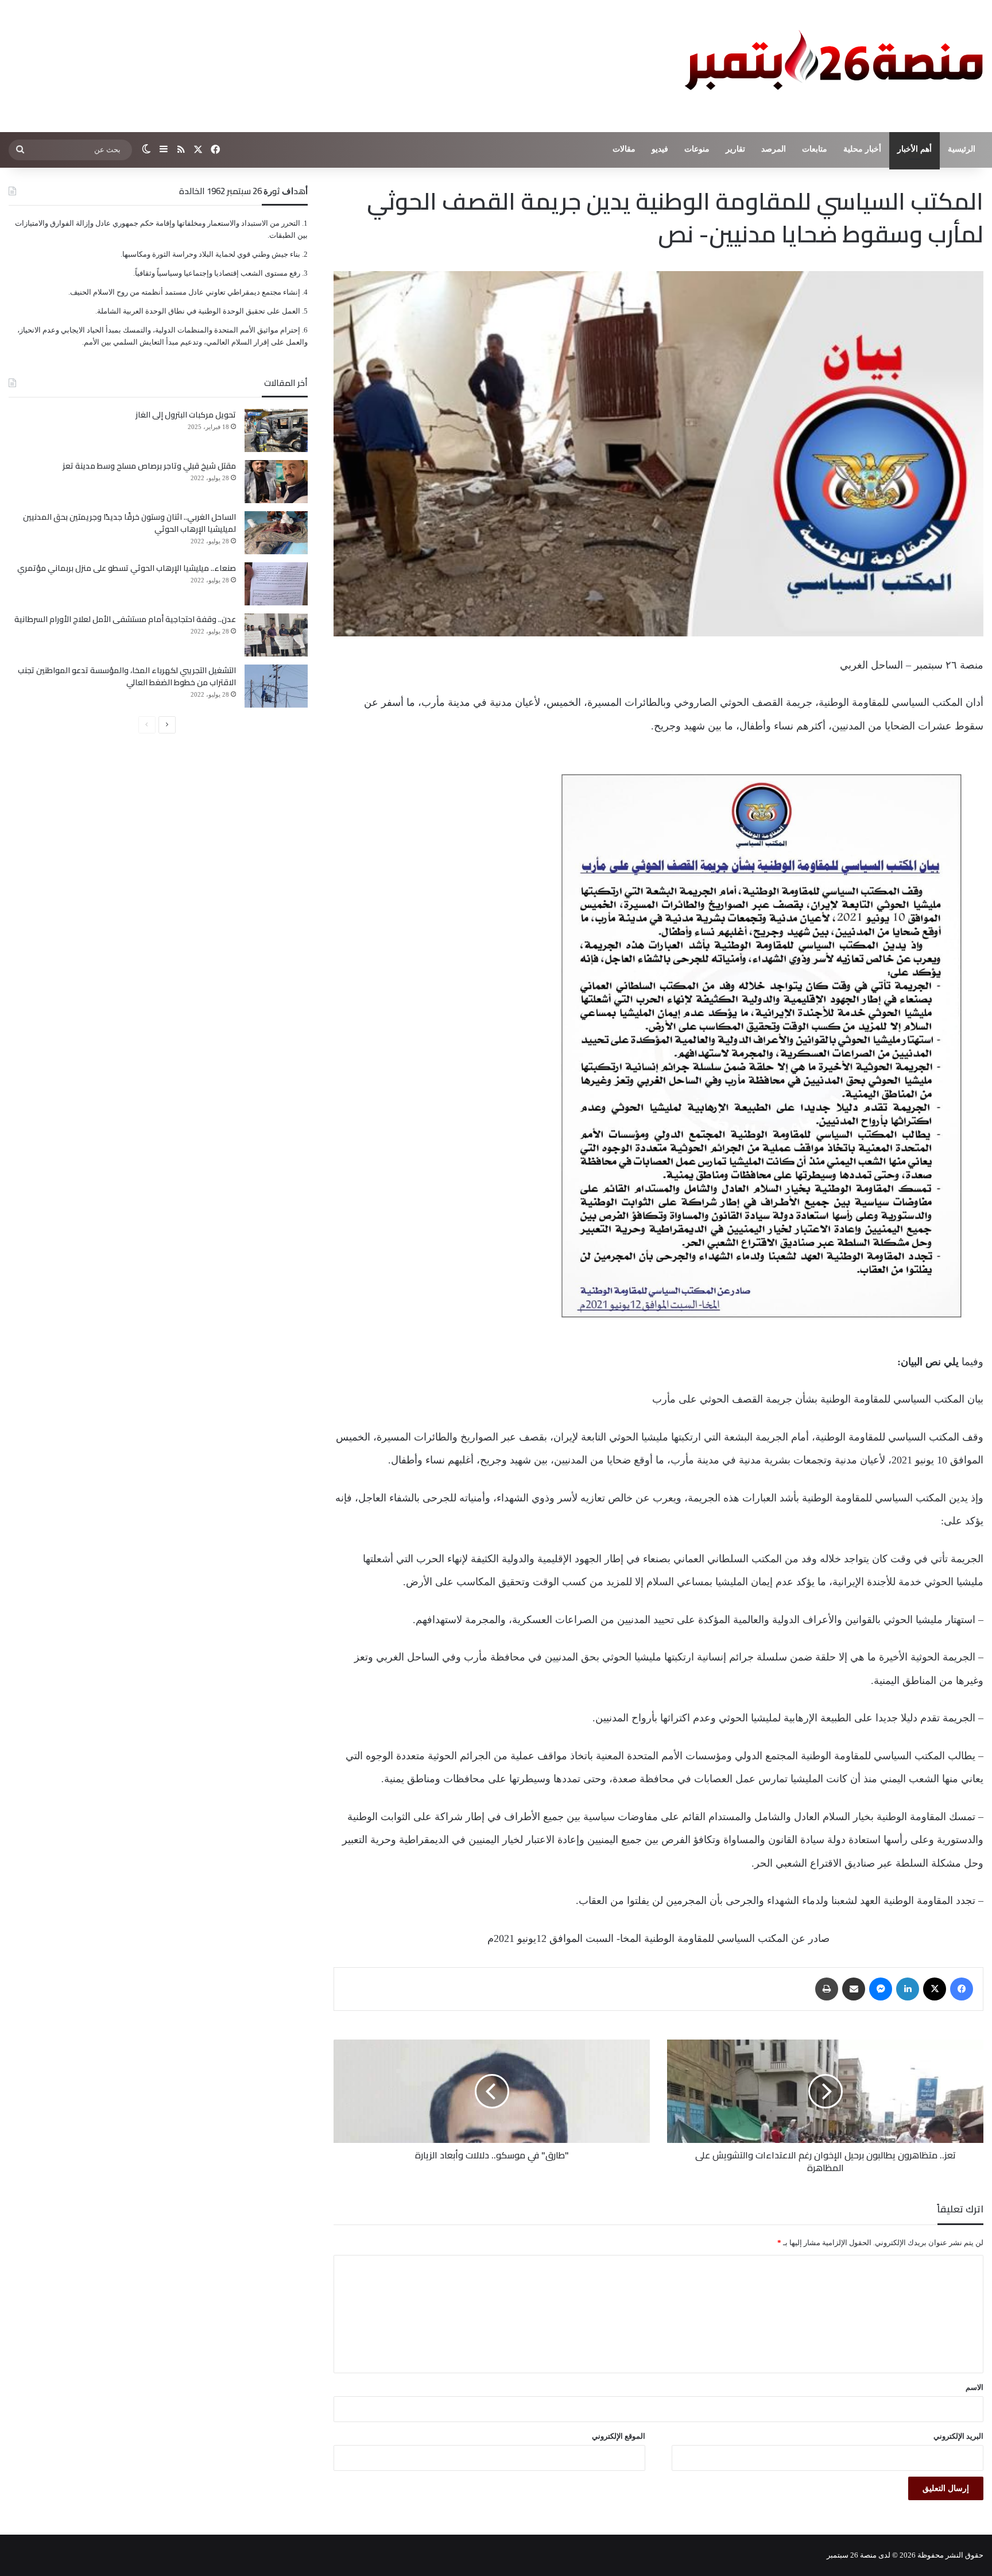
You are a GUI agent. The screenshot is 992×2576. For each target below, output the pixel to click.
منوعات (697, 149)
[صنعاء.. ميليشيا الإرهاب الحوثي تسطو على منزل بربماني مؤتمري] (276, 584)
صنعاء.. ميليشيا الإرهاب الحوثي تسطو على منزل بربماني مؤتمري (127, 568)
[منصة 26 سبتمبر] (831, 66)
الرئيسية (962, 149)
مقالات (624, 149)
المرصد (774, 149)
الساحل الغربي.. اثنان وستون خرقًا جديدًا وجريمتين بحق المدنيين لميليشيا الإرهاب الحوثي (129, 523)
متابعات (815, 149)
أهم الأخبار (914, 149)
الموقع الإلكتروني (619, 2436)
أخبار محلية (862, 149)
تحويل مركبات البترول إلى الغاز (186, 415)
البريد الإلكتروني (958, 2436)
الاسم (974, 2387)
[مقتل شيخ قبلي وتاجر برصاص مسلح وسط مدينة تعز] (276, 482)
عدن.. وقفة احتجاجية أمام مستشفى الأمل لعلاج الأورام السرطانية (125, 619)
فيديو (660, 149)
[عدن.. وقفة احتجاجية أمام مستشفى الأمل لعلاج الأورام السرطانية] (276, 635)
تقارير (735, 149)
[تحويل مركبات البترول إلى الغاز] (276, 430)
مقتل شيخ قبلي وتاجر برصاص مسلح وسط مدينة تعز (149, 466)
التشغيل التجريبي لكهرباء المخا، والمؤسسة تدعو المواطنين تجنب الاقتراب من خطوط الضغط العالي (127, 676)
